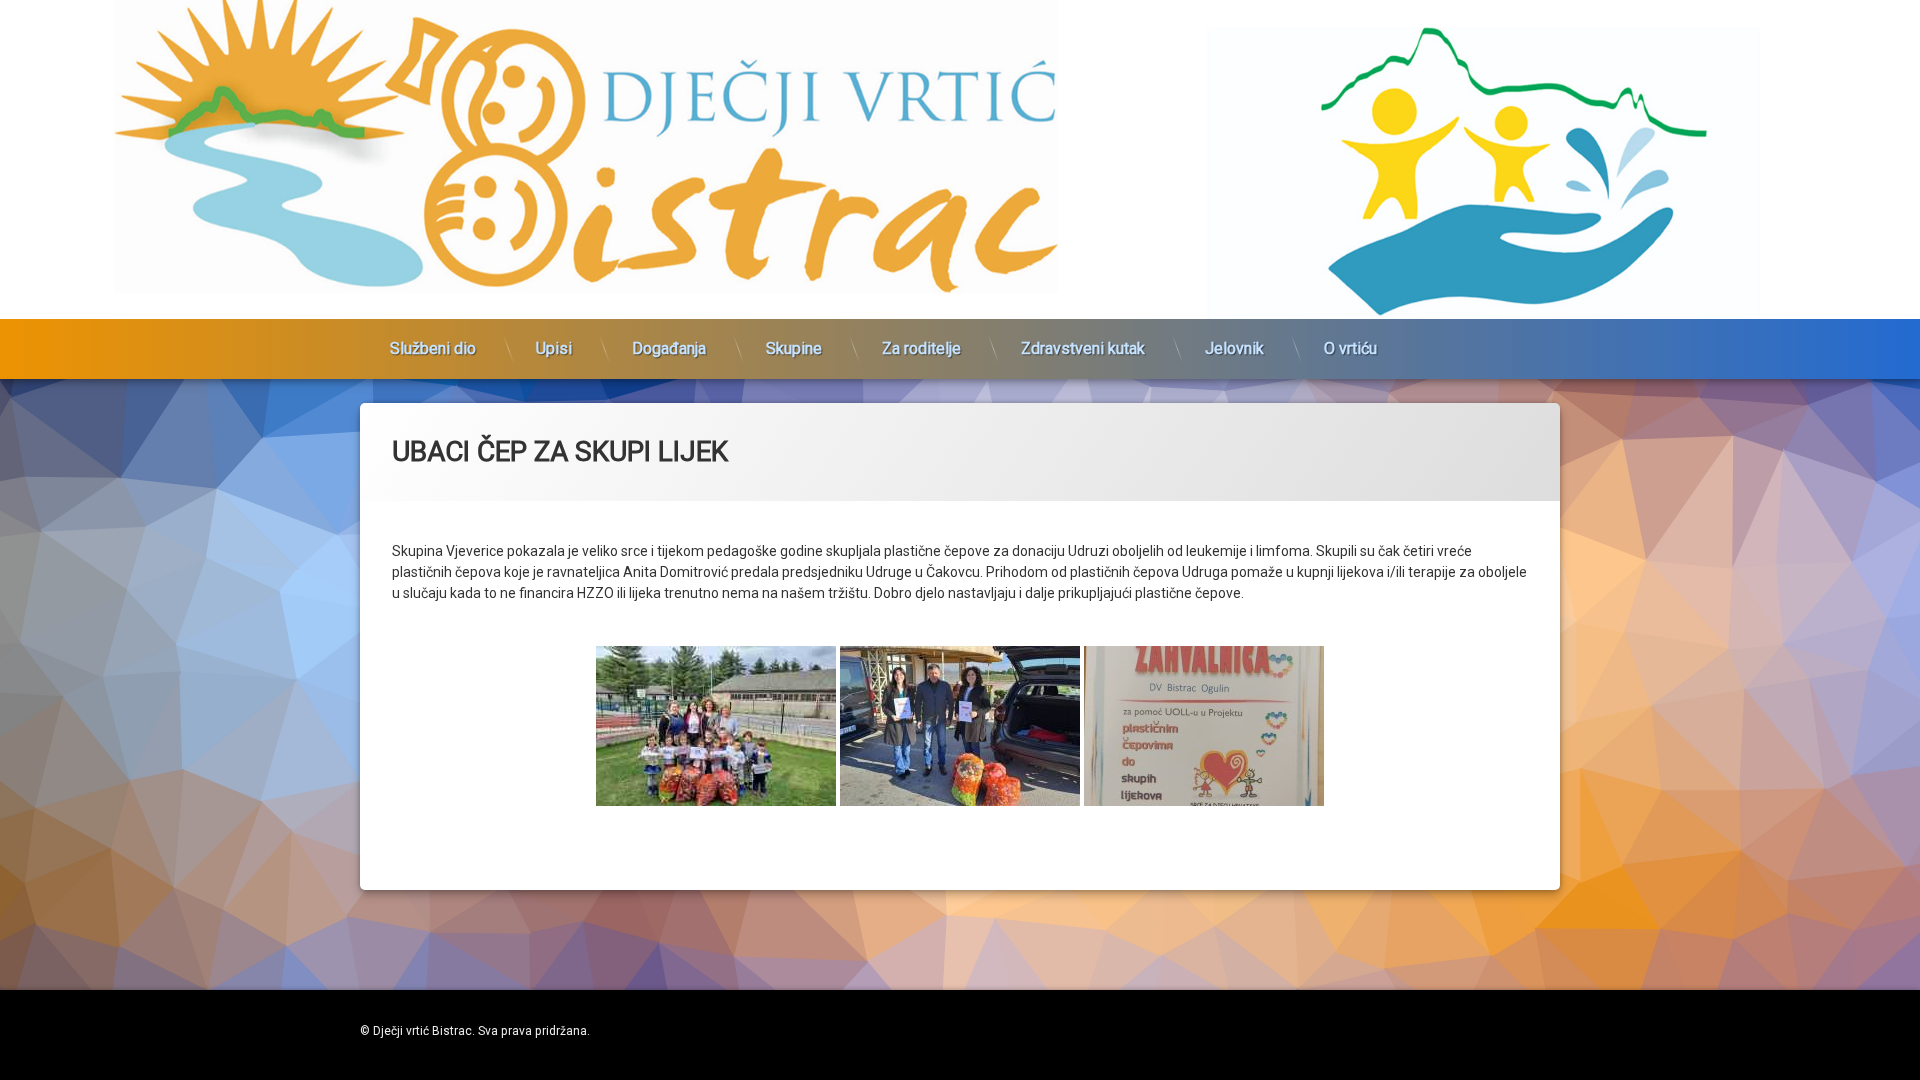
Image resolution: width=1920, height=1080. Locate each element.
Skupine (794, 348)
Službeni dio (433, 348)
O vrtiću (1350, 348)
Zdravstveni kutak (1083, 348)
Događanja (669, 348)
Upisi (554, 348)
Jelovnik (1234, 348)
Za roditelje (921, 348)
